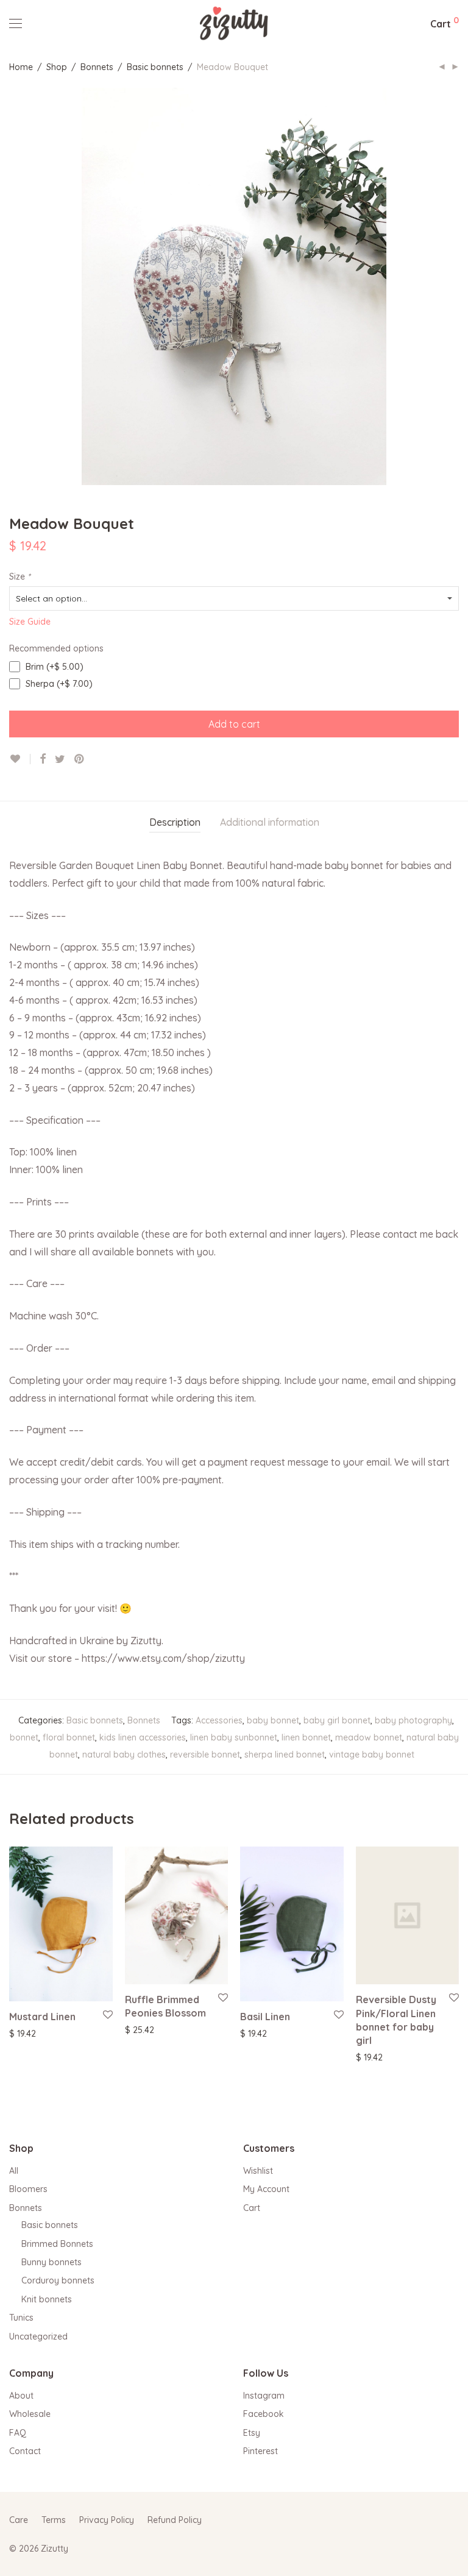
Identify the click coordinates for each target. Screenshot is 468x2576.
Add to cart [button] (373, 2057)
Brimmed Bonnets (57, 2244)
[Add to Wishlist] (20, 759)
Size (20, 577)
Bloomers (28, 2189)
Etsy (252, 2433)
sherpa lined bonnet (285, 1755)
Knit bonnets (47, 2299)
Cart (252, 2208)
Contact (25, 2451)
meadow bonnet (369, 1737)
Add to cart (234, 724)
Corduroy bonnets (58, 2280)
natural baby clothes (124, 1755)
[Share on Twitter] (60, 759)
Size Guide (30, 622)
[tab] (175, 822)
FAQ (18, 2433)
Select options (31, 2033)
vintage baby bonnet (372, 1755)
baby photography (413, 1720)
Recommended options (56, 648)
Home (21, 67)
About (21, 2396)
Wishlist (258, 2171)
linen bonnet (306, 1737)
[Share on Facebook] (43, 759)
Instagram (264, 2396)
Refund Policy (175, 2520)
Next (456, 286)
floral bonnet (69, 1737)
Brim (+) (53, 667)
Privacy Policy (107, 2520)
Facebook (264, 2414)
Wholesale (30, 2414)
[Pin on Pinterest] (80, 759)
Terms (54, 2520)
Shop (57, 67)
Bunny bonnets (51, 2262)
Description (175, 822)
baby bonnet (273, 1720)
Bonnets (97, 67)
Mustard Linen (42, 2017)
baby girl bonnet (337, 1720)
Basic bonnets (155, 67)
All (14, 2171)
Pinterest (261, 2451)
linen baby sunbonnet (234, 1737)
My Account (266, 2189)
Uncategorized (38, 2336)
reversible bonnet (205, 1755)
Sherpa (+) (58, 684)
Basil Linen (265, 2017)
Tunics (21, 2318)
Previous (12, 286)
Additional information (270, 822)
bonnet (24, 1737)
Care (19, 2520)
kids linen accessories (143, 1737)
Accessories (219, 1720)
